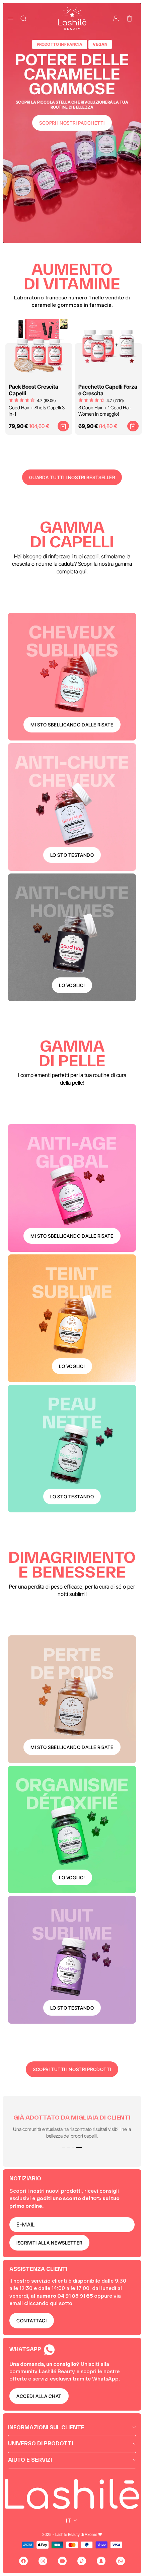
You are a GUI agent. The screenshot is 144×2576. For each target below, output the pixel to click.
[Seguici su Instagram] (43, 2561)
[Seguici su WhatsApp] (121, 2561)
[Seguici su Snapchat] (101, 2561)
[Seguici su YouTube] (62, 2561)
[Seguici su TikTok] (82, 2561)
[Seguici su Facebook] (23, 2561)
